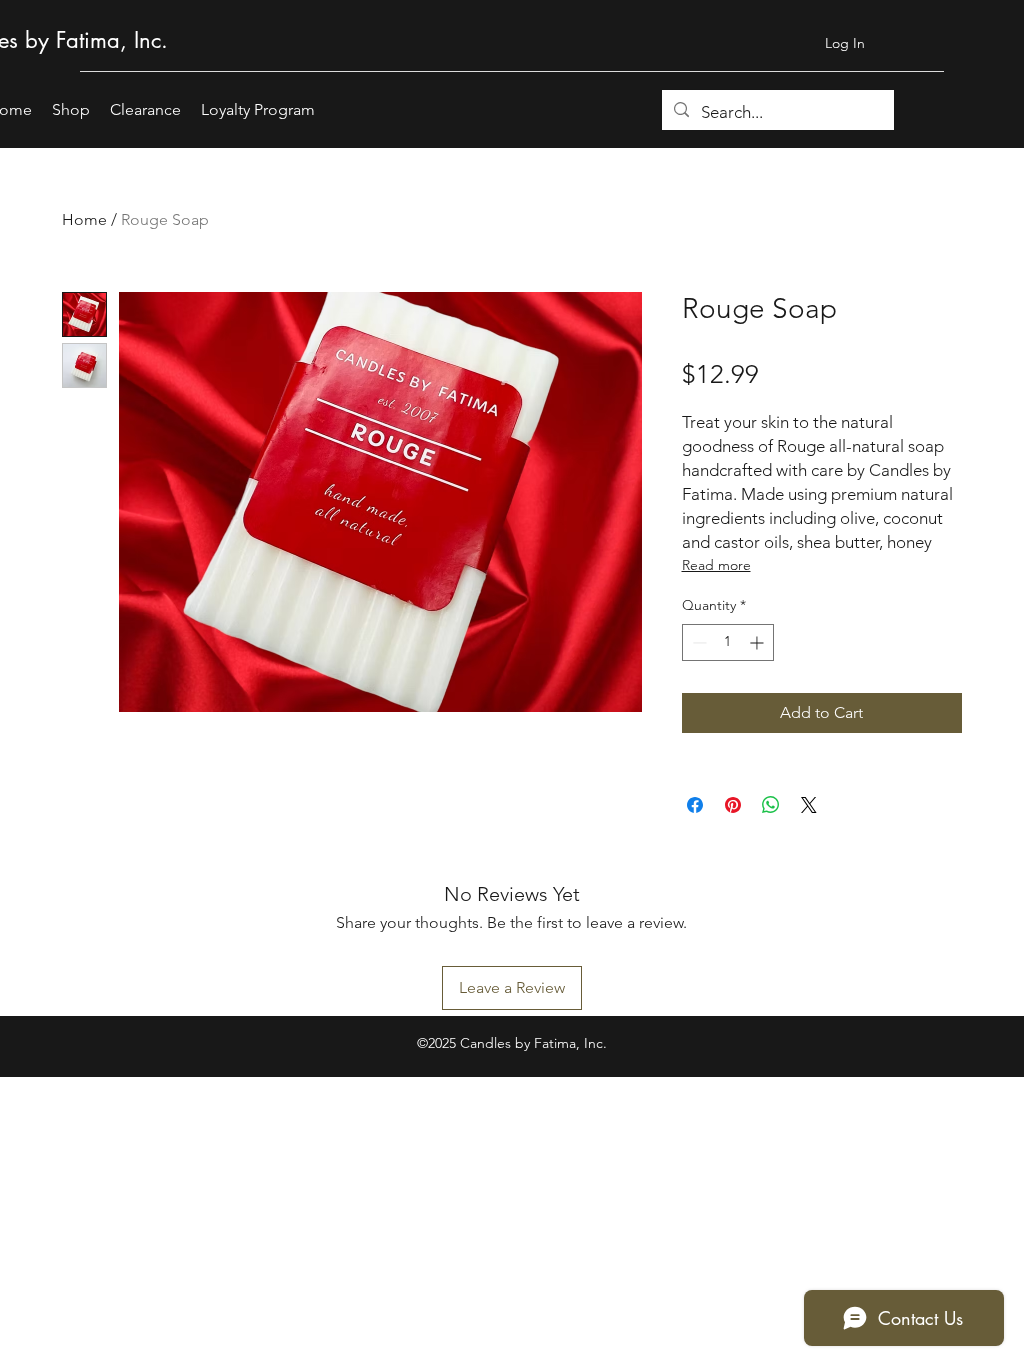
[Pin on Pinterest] (733, 805)
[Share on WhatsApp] (771, 805)
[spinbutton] (728, 642)
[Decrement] (697, 642)
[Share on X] (809, 805)
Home (84, 219)
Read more (716, 565)
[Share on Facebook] (695, 805)
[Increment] (758, 642)
